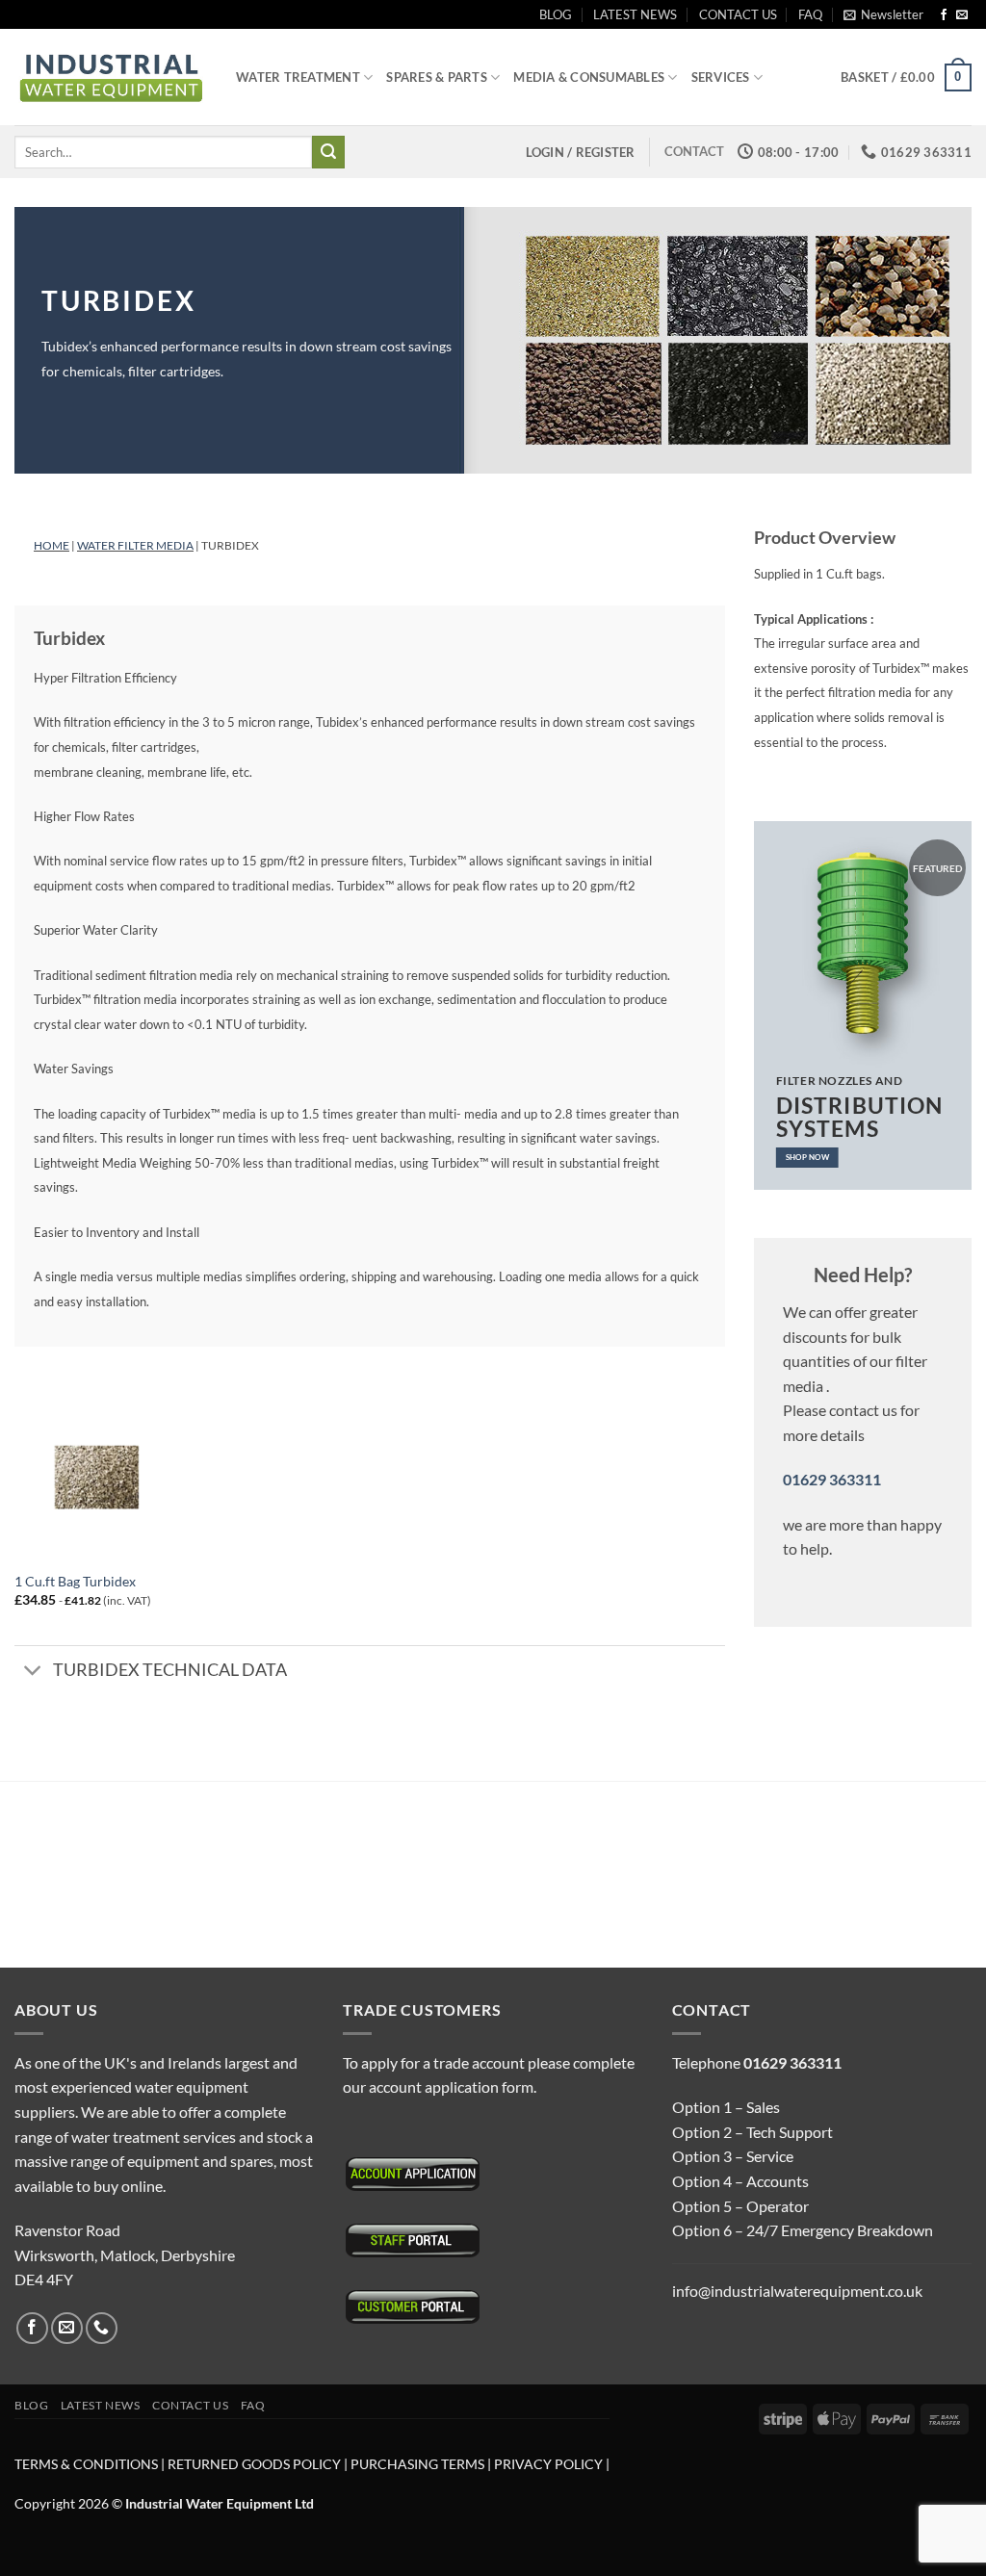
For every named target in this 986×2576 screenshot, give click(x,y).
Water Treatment (298, 77)
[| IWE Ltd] (111, 77)
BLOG (556, 14)
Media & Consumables (589, 77)
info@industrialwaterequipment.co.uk (797, 2291)
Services (721, 77)
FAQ (810, 14)
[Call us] (102, 2328)
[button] (883, 14)
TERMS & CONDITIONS (86, 2464)
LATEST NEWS (635, 14)
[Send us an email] (962, 15)
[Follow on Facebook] (944, 15)
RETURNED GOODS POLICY (254, 2464)
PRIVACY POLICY (548, 2464)
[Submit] (328, 152)
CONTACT (694, 151)
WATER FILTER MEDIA (135, 545)
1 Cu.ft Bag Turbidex (75, 1581)
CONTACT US (738, 14)
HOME (52, 545)
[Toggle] (33, 1672)
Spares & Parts (437, 77)
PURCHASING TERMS (419, 2464)
